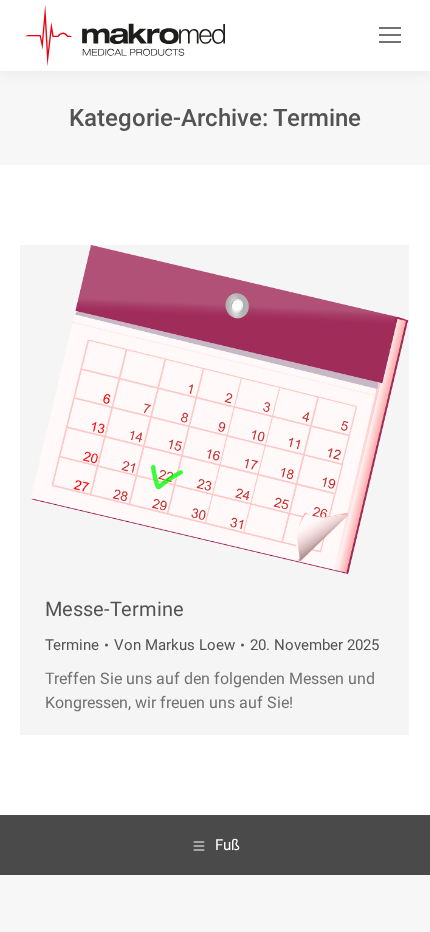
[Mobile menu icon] (390, 35)
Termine (72, 645)
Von (174, 645)
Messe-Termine (114, 609)
